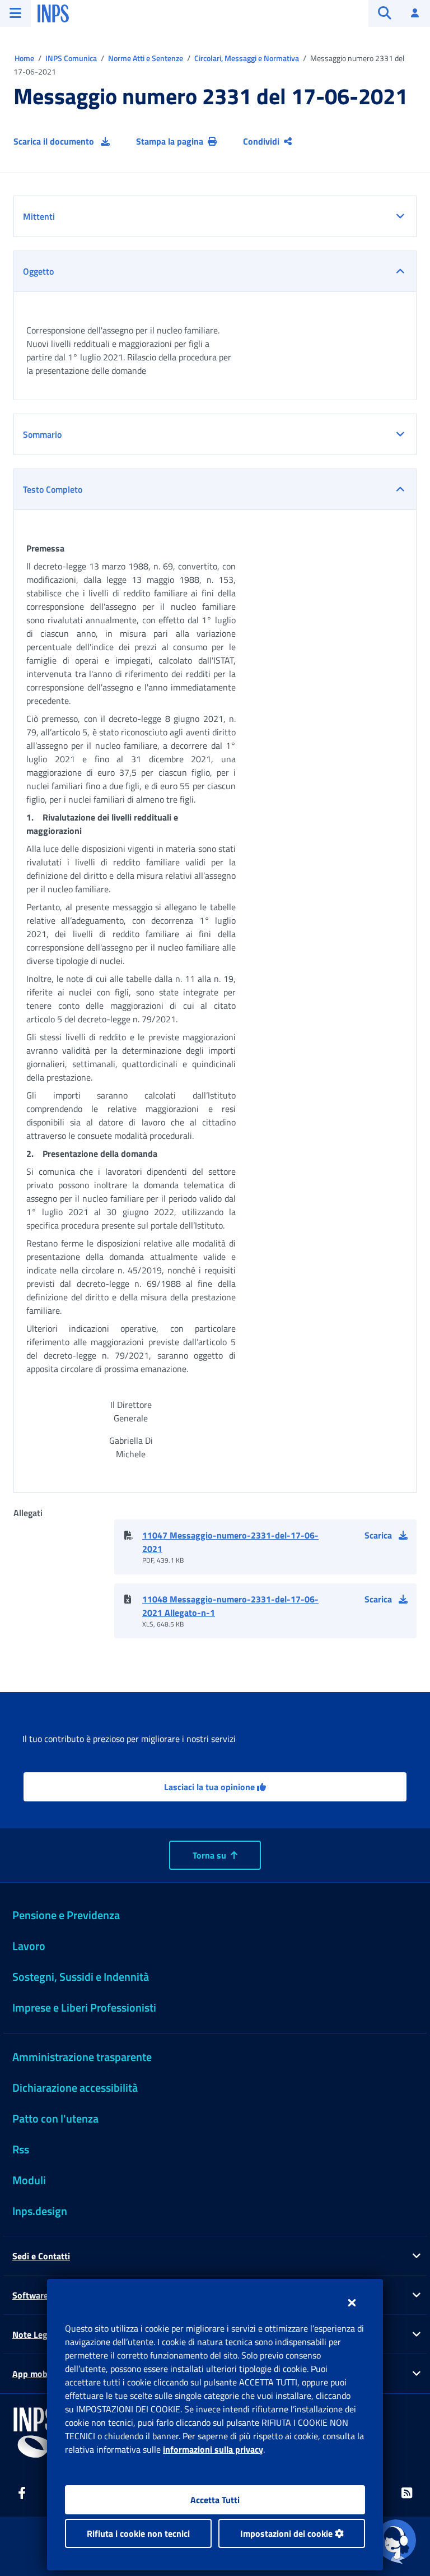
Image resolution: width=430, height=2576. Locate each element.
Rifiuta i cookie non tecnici (138, 2533)
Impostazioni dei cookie (288, 2533)
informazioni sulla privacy (213, 2449)
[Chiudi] (352, 2302)
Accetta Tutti (215, 2500)
